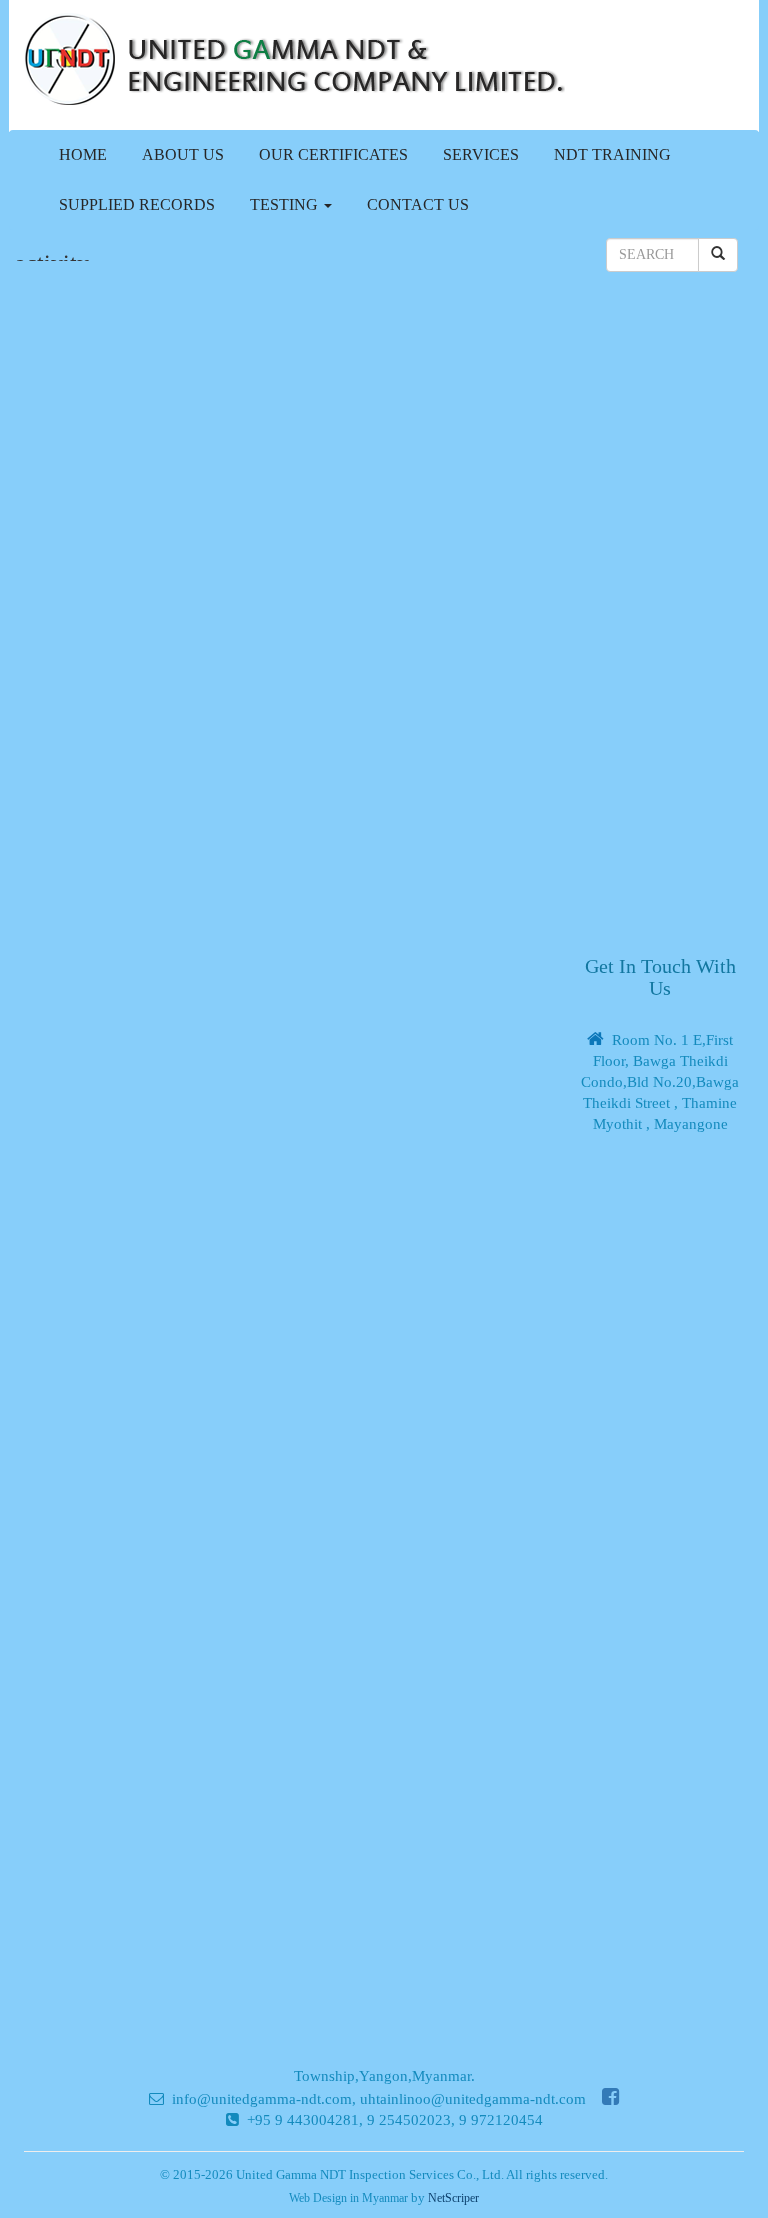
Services (481, 154)
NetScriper (453, 2198)
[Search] (718, 255)
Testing (286, 204)
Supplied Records (137, 204)
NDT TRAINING (612, 154)
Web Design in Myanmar (348, 2198)
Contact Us (418, 204)
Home (83, 154)
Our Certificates (333, 154)
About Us (183, 154)
